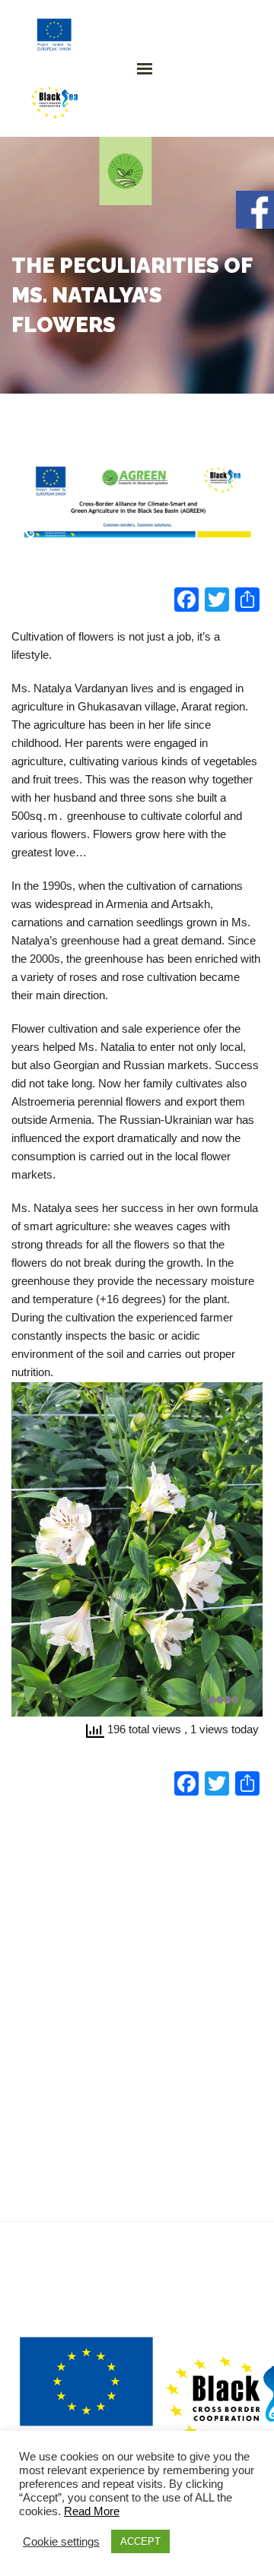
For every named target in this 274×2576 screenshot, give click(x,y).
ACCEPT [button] (140, 2541)
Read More (92, 2511)
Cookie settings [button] (61, 2542)
